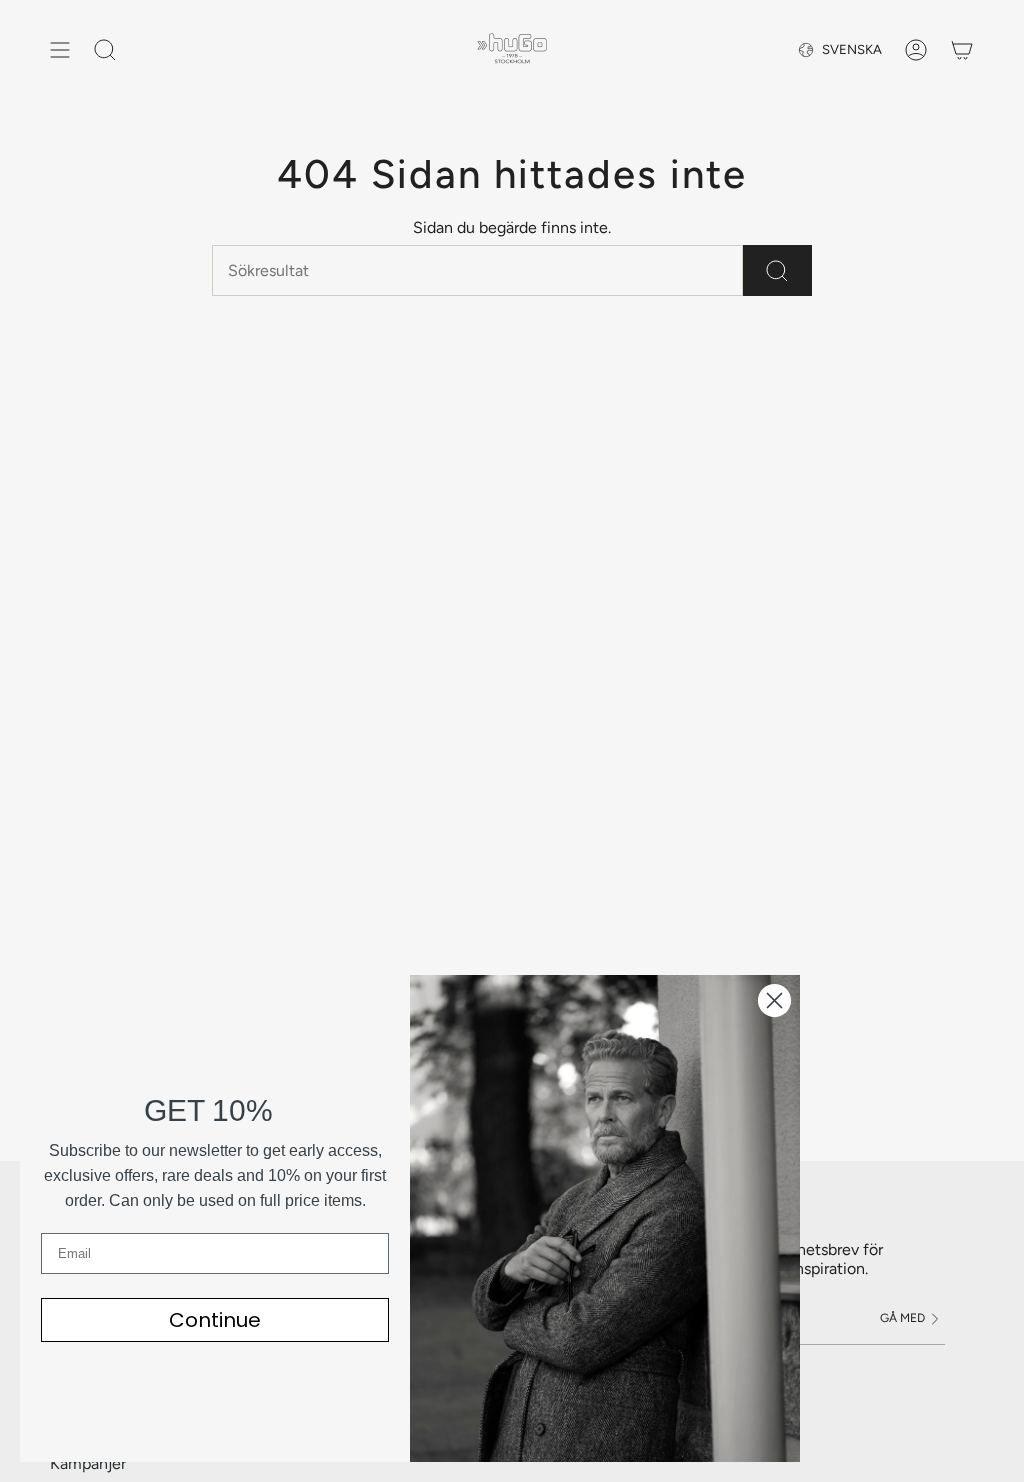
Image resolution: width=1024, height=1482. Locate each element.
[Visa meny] (60, 50)
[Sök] (777, 270)
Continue (215, 1320)
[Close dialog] (774, 1000)
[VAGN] (962, 50)
